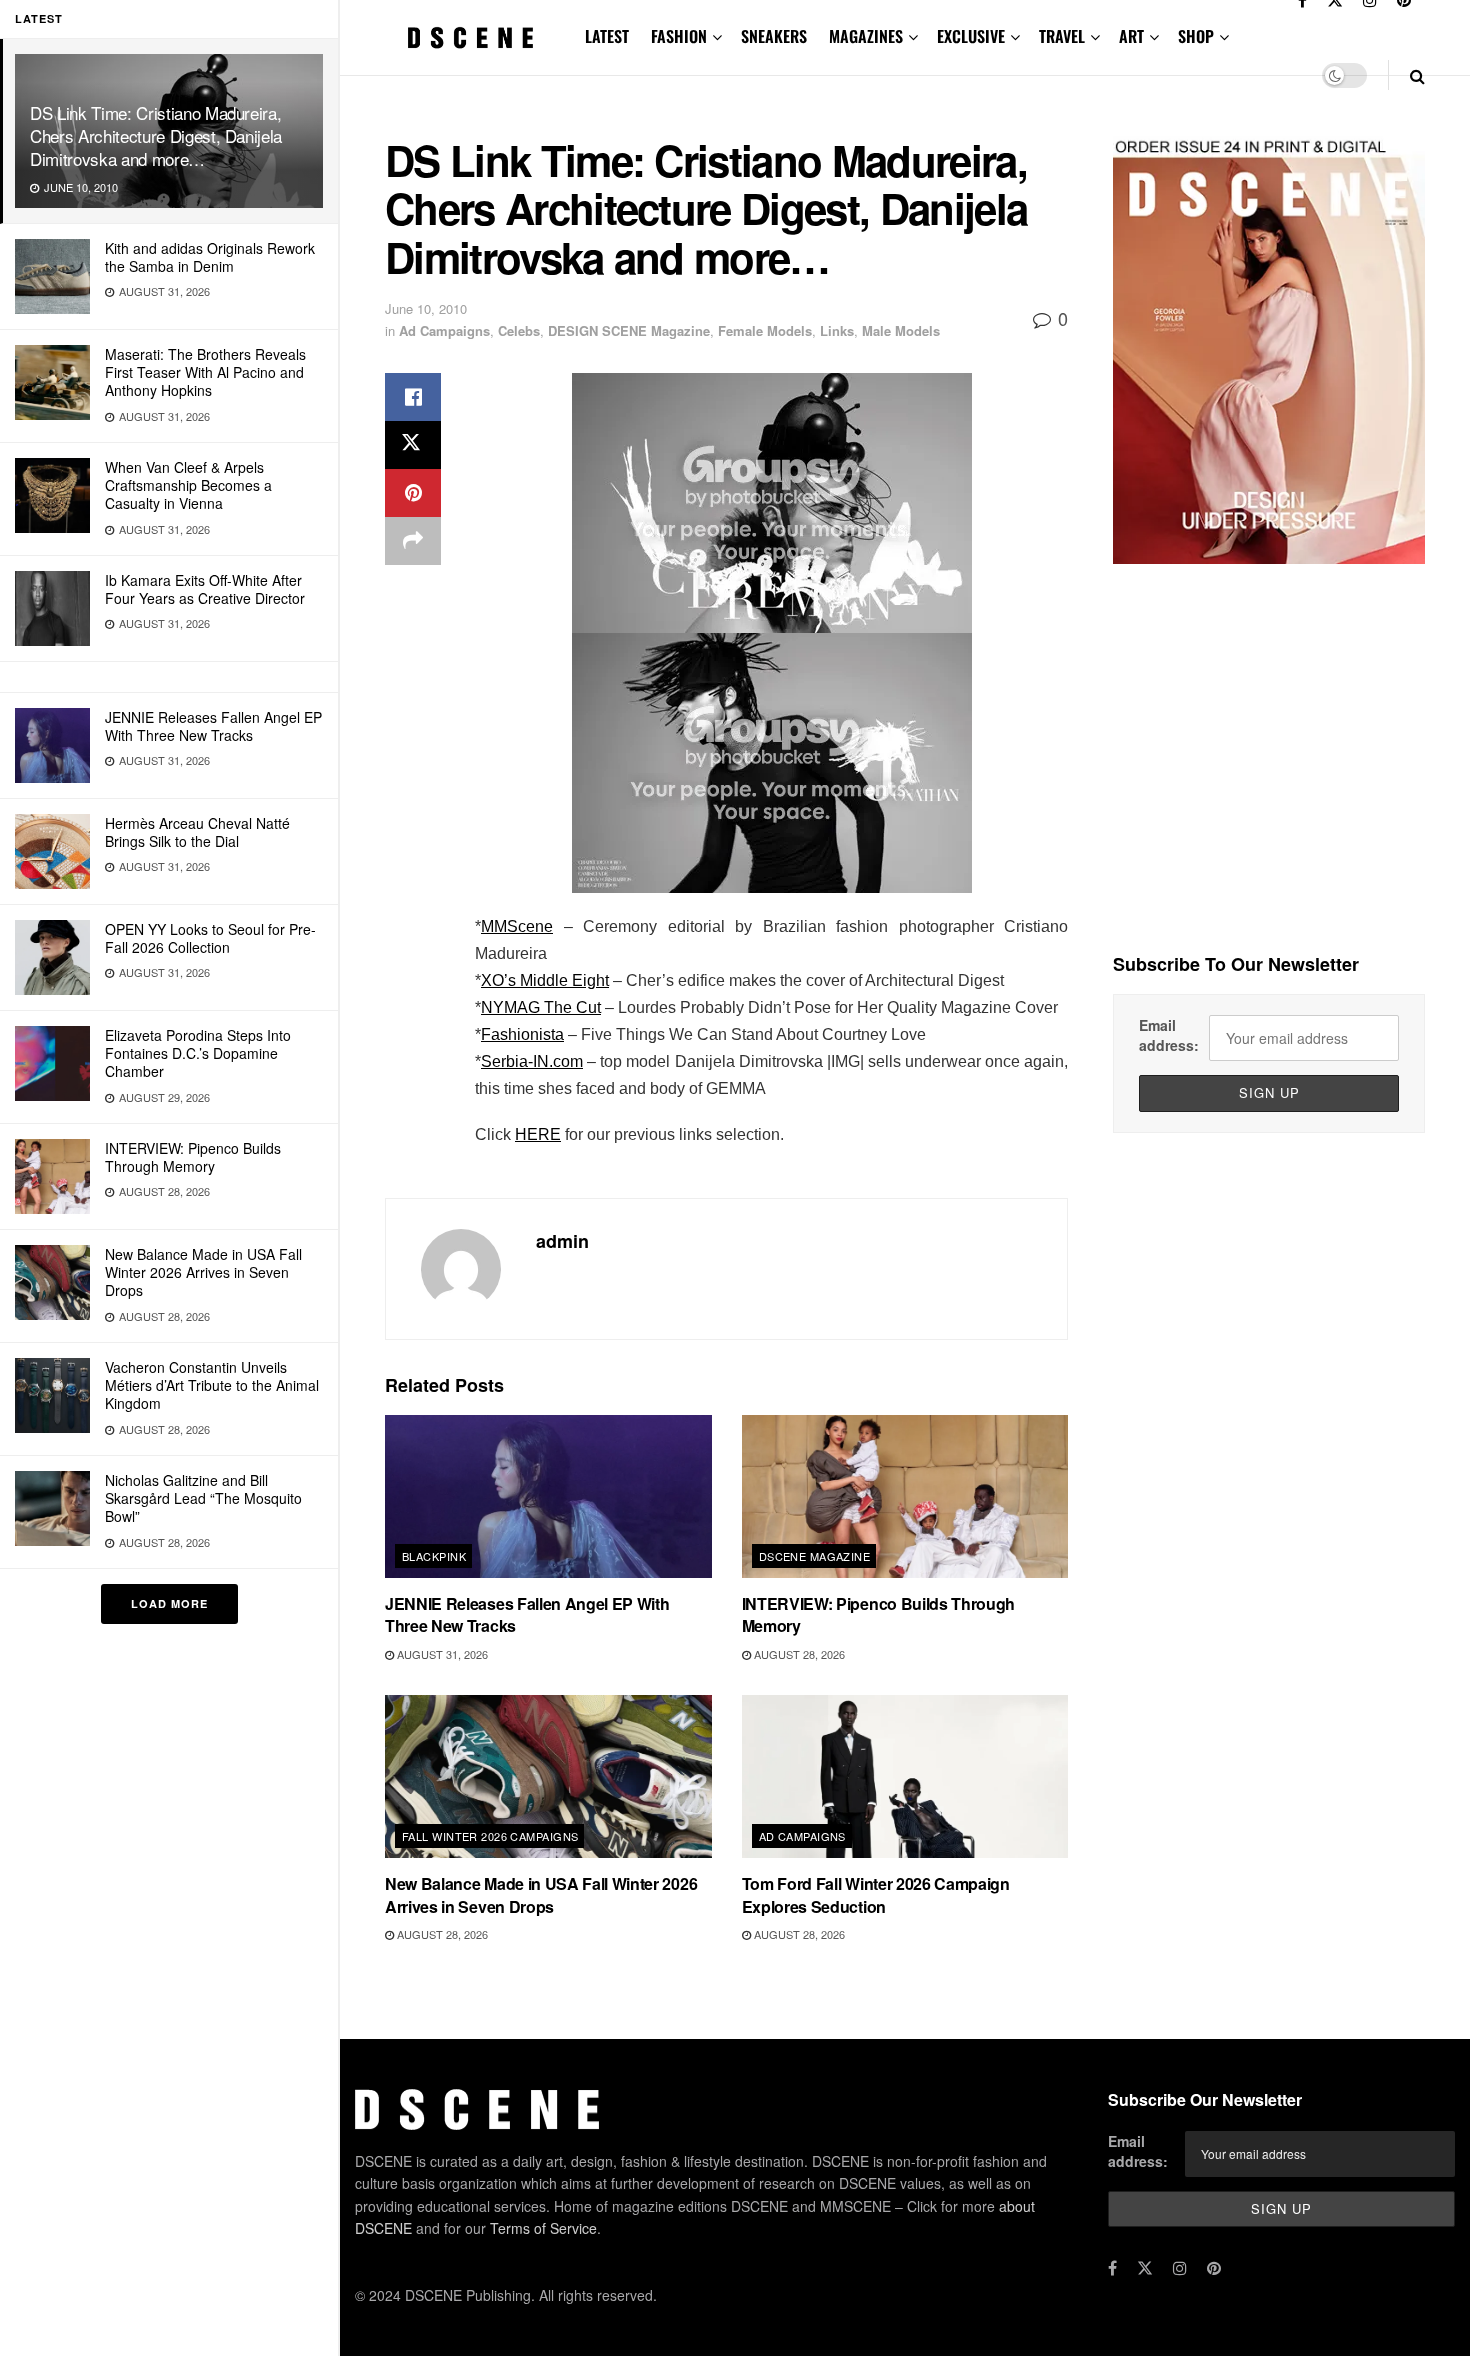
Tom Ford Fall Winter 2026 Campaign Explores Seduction (876, 1894)
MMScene (517, 926)
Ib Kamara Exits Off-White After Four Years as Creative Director (205, 589)
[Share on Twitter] (413, 445)
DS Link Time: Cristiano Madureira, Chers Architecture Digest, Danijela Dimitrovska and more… (156, 135)
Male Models (901, 330)
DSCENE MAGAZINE (815, 1556)
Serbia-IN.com (532, 1061)
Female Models (765, 330)
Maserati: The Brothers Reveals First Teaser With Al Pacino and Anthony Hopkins (205, 372)
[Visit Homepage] (471, 37)
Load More (169, 1603)
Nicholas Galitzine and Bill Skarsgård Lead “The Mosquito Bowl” (203, 1498)
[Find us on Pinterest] (1214, 2268)
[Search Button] (1417, 75)
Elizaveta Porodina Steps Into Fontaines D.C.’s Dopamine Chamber (198, 1053)
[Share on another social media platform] (413, 541)
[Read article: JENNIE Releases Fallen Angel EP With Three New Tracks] (548, 1496)
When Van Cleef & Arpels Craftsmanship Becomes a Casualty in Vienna (188, 485)
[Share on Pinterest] (413, 493)
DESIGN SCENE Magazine (629, 330)
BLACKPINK (434, 1556)
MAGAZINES (866, 36)
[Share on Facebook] (413, 397)
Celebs (519, 330)
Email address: (1169, 1035)
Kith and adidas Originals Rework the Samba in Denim (210, 257)
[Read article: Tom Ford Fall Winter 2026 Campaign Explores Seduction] (905, 1776)
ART (1131, 36)
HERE (538, 1134)
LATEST (607, 36)
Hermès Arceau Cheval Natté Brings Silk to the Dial (197, 832)
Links (837, 330)
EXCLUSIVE (971, 36)
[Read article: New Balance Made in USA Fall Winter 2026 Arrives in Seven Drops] (548, 1776)
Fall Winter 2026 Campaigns (490, 1836)
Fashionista (522, 1034)
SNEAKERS (774, 36)
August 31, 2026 (441, 1654)
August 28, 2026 (798, 1654)
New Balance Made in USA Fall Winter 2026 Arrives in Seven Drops (203, 1272)
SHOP (1196, 36)
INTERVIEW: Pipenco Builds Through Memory (193, 1157)
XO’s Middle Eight (545, 980)
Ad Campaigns (444, 330)
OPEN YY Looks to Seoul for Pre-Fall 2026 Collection (210, 938)
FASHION (679, 36)
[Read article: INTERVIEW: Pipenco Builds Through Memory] (905, 1496)
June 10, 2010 (426, 308)
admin (562, 1241)
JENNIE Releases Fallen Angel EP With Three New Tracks (213, 726)
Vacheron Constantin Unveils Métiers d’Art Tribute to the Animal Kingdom (212, 1385)
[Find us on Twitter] (1145, 2268)
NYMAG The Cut (541, 1007)
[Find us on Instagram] (1180, 2268)
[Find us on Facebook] (1112, 2268)
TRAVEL (1062, 36)
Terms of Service (543, 2228)
